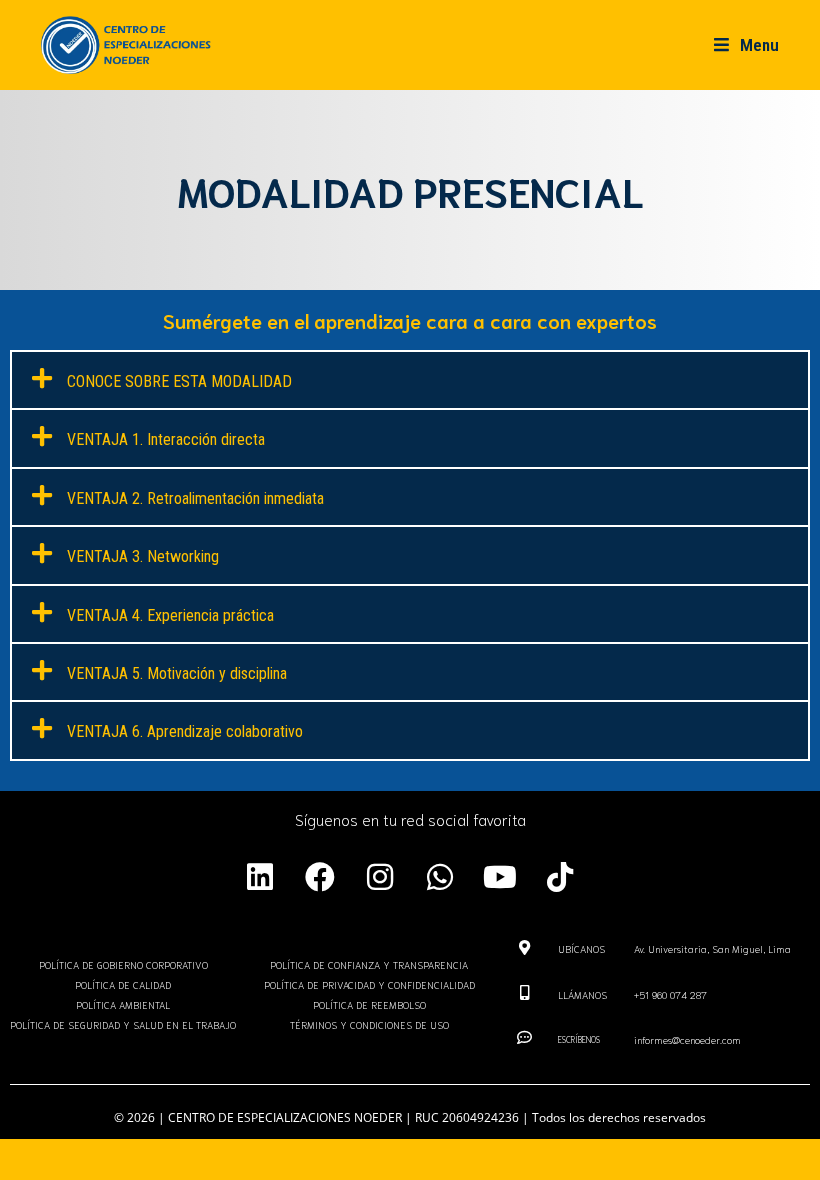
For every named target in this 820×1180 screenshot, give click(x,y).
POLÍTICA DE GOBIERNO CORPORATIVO (123, 964)
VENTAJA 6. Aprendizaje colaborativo (185, 731)
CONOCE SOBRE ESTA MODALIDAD (179, 381)
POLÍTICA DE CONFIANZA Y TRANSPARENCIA (369, 964)
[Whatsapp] (440, 877)
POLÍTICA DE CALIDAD (123, 984)
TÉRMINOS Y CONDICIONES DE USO (369, 1024)
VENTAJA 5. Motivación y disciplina (177, 673)
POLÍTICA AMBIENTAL (123, 1004)
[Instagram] (380, 877)
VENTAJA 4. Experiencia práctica (170, 615)
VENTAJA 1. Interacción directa (166, 439)
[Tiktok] (560, 877)
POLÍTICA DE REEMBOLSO (369, 1004)
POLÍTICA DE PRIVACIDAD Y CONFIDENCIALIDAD (369, 984)
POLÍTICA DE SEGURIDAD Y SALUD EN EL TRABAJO (123, 1024)
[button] (410, 380)
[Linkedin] (260, 877)
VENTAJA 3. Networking (143, 556)
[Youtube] (500, 877)
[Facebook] (320, 877)
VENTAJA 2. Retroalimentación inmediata (195, 498)
